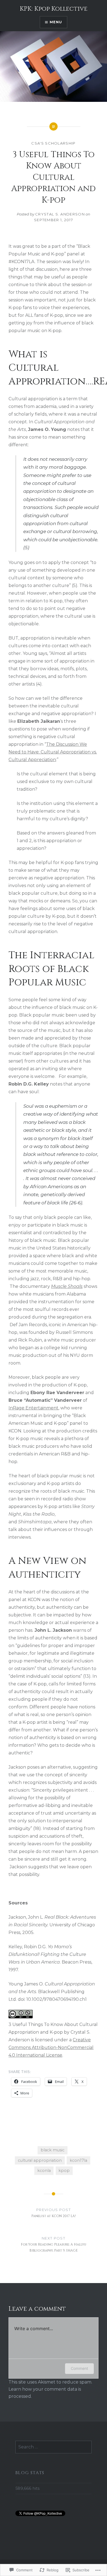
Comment (79, 2368)
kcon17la (78, 2160)
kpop (64, 2171)
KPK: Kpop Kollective (54, 9)
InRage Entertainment (33, 1408)
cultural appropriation (40, 2160)
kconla (44, 2171)
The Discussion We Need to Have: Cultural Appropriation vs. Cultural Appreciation (53, 752)
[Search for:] (54, 2447)
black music (53, 2150)
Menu (56, 22)
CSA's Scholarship (53, 143)
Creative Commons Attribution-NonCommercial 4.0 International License (51, 2047)
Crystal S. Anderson (60, 214)
